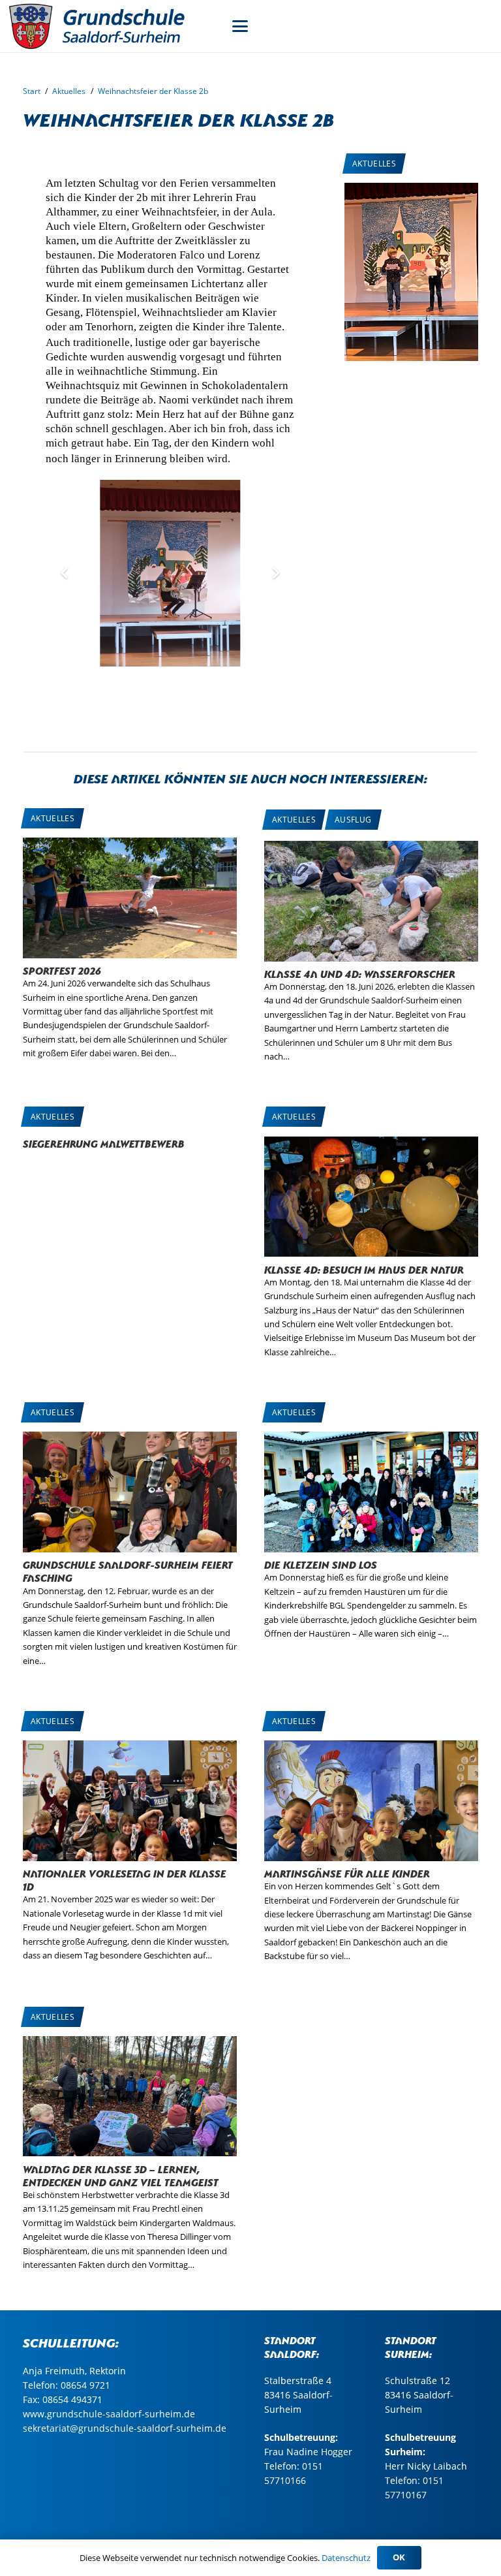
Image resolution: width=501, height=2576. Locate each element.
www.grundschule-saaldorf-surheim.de (109, 2414)
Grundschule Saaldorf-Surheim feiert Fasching (128, 1570)
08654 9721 (85, 2385)
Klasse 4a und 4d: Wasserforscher (360, 973)
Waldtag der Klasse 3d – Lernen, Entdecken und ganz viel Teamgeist (121, 2175)
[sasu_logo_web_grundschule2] (111, 26)
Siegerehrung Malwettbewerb (104, 1143)
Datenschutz (346, 2558)
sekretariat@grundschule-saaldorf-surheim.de (125, 2428)
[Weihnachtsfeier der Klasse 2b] (411, 190)
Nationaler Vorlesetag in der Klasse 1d (125, 1879)
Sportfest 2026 (62, 970)
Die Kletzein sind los (321, 1564)
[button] (240, 26)
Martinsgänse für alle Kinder (347, 1873)
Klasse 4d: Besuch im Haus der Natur (364, 1269)
